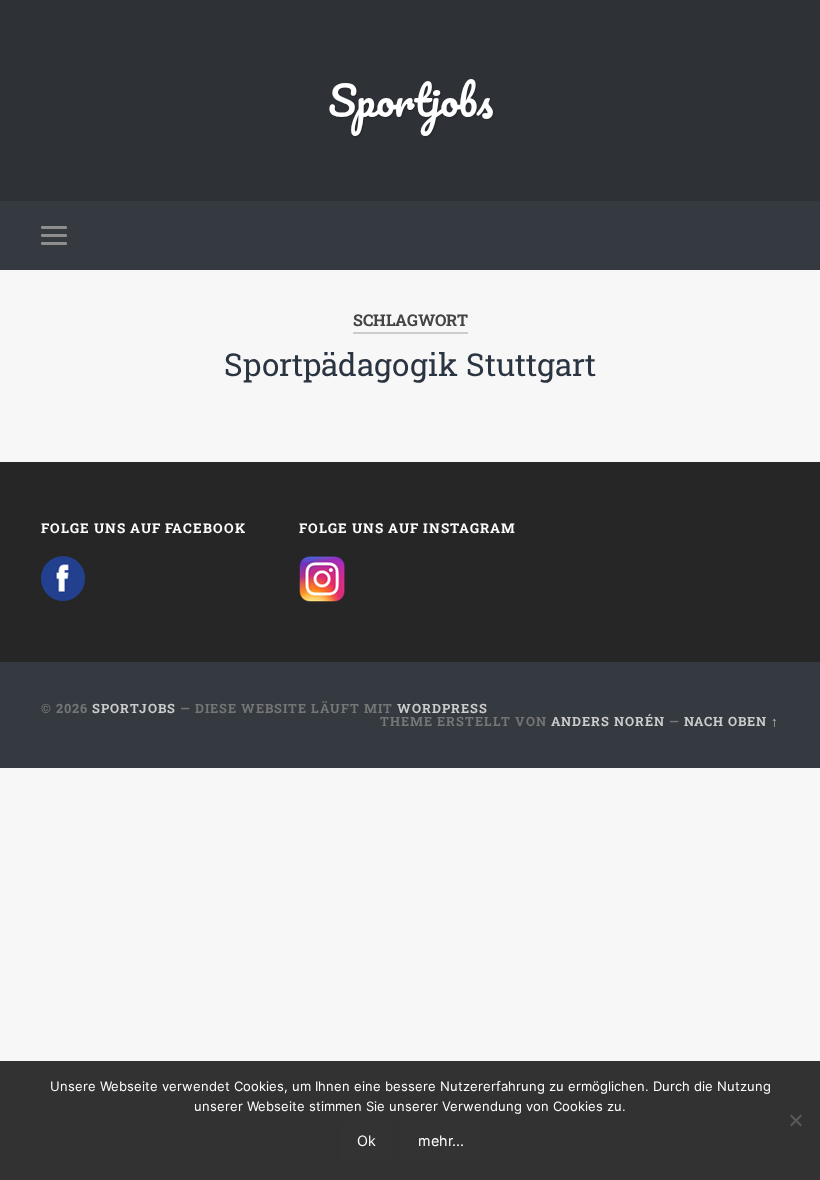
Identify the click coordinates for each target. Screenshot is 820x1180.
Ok (366, 1140)
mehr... (441, 1140)
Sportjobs (410, 99)
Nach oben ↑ (731, 721)
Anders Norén (608, 721)
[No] (795, 1120)
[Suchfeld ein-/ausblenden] (767, 235)
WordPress (442, 708)
